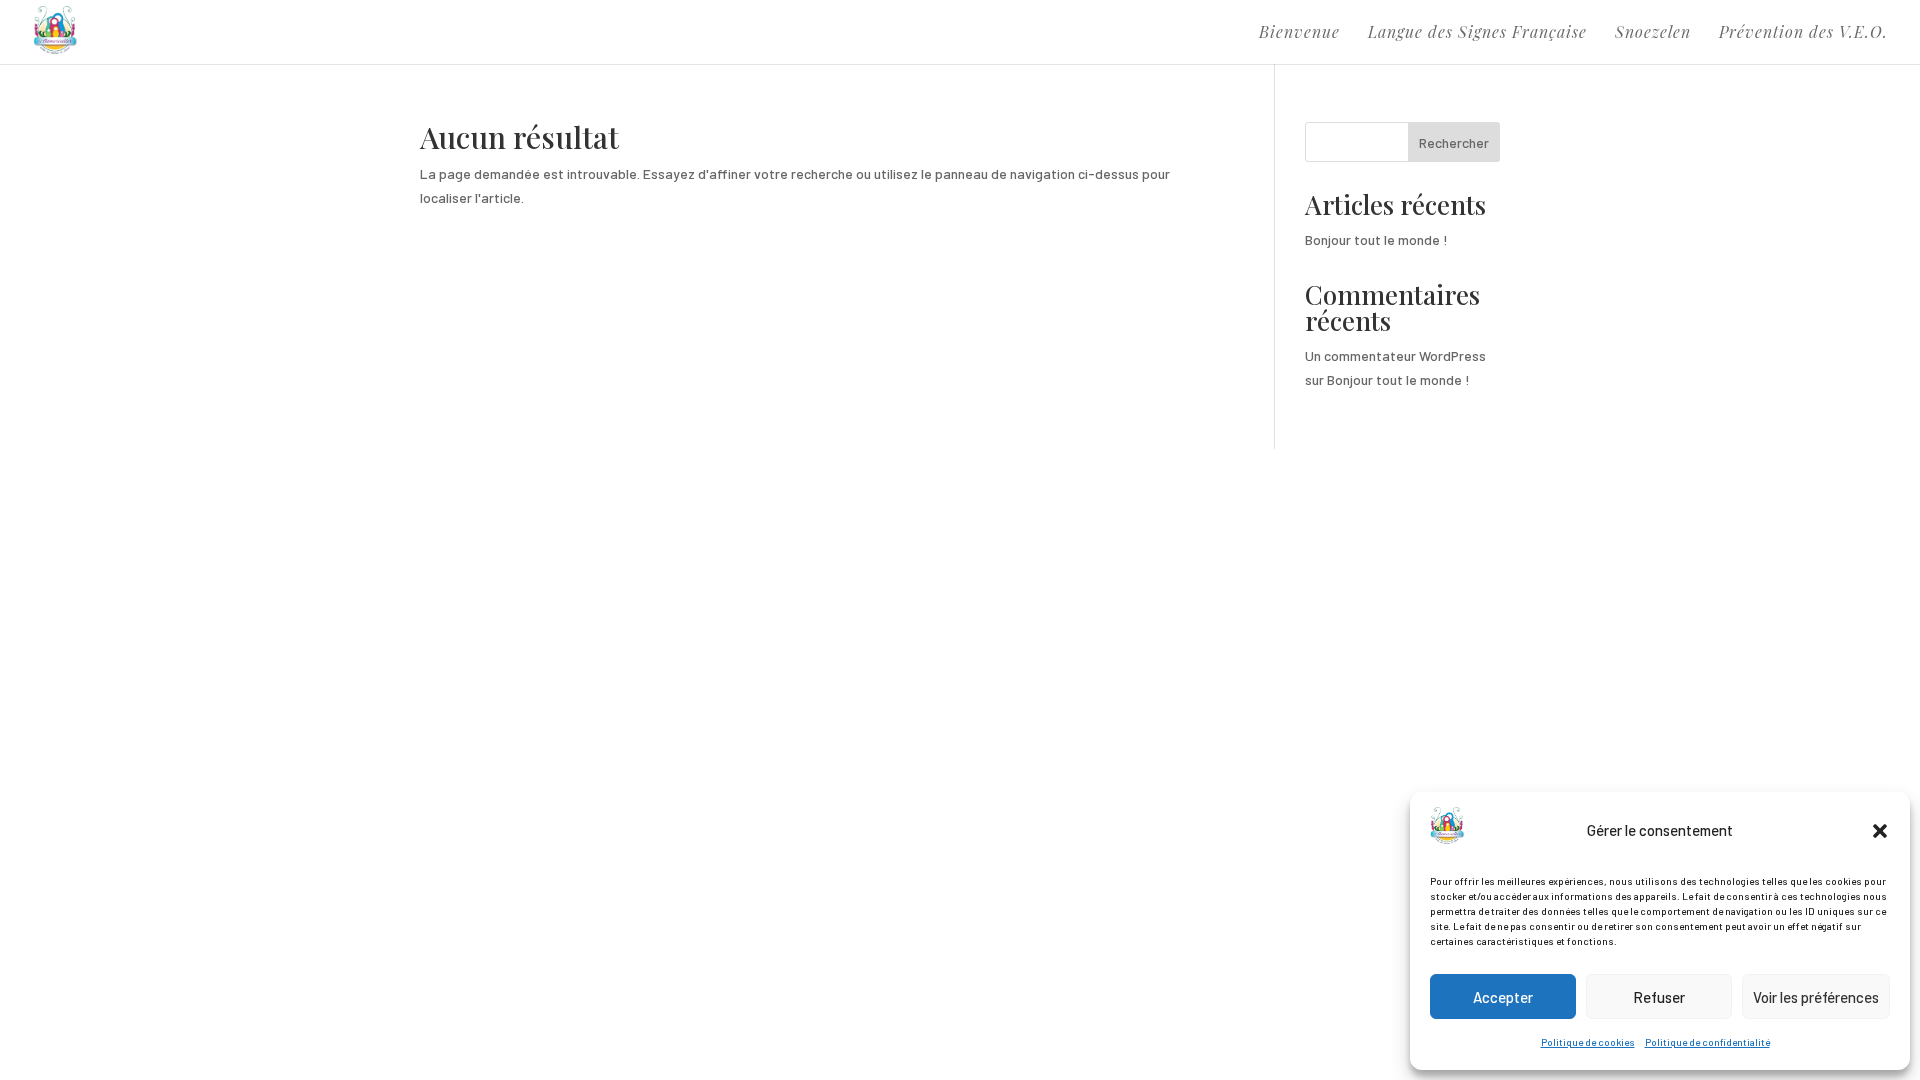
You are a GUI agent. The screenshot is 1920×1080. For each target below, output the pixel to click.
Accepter (1503, 997)
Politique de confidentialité (1707, 1042)
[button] (1880, 831)
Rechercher (1454, 142)
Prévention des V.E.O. (1803, 33)
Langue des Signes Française (1477, 33)
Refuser (1659, 997)
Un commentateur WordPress (1395, 355)
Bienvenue (1299, 33)
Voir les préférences (1816, 997)
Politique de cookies (1588, 1042)
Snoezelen (1653, 33)
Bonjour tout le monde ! (1376, 239)
